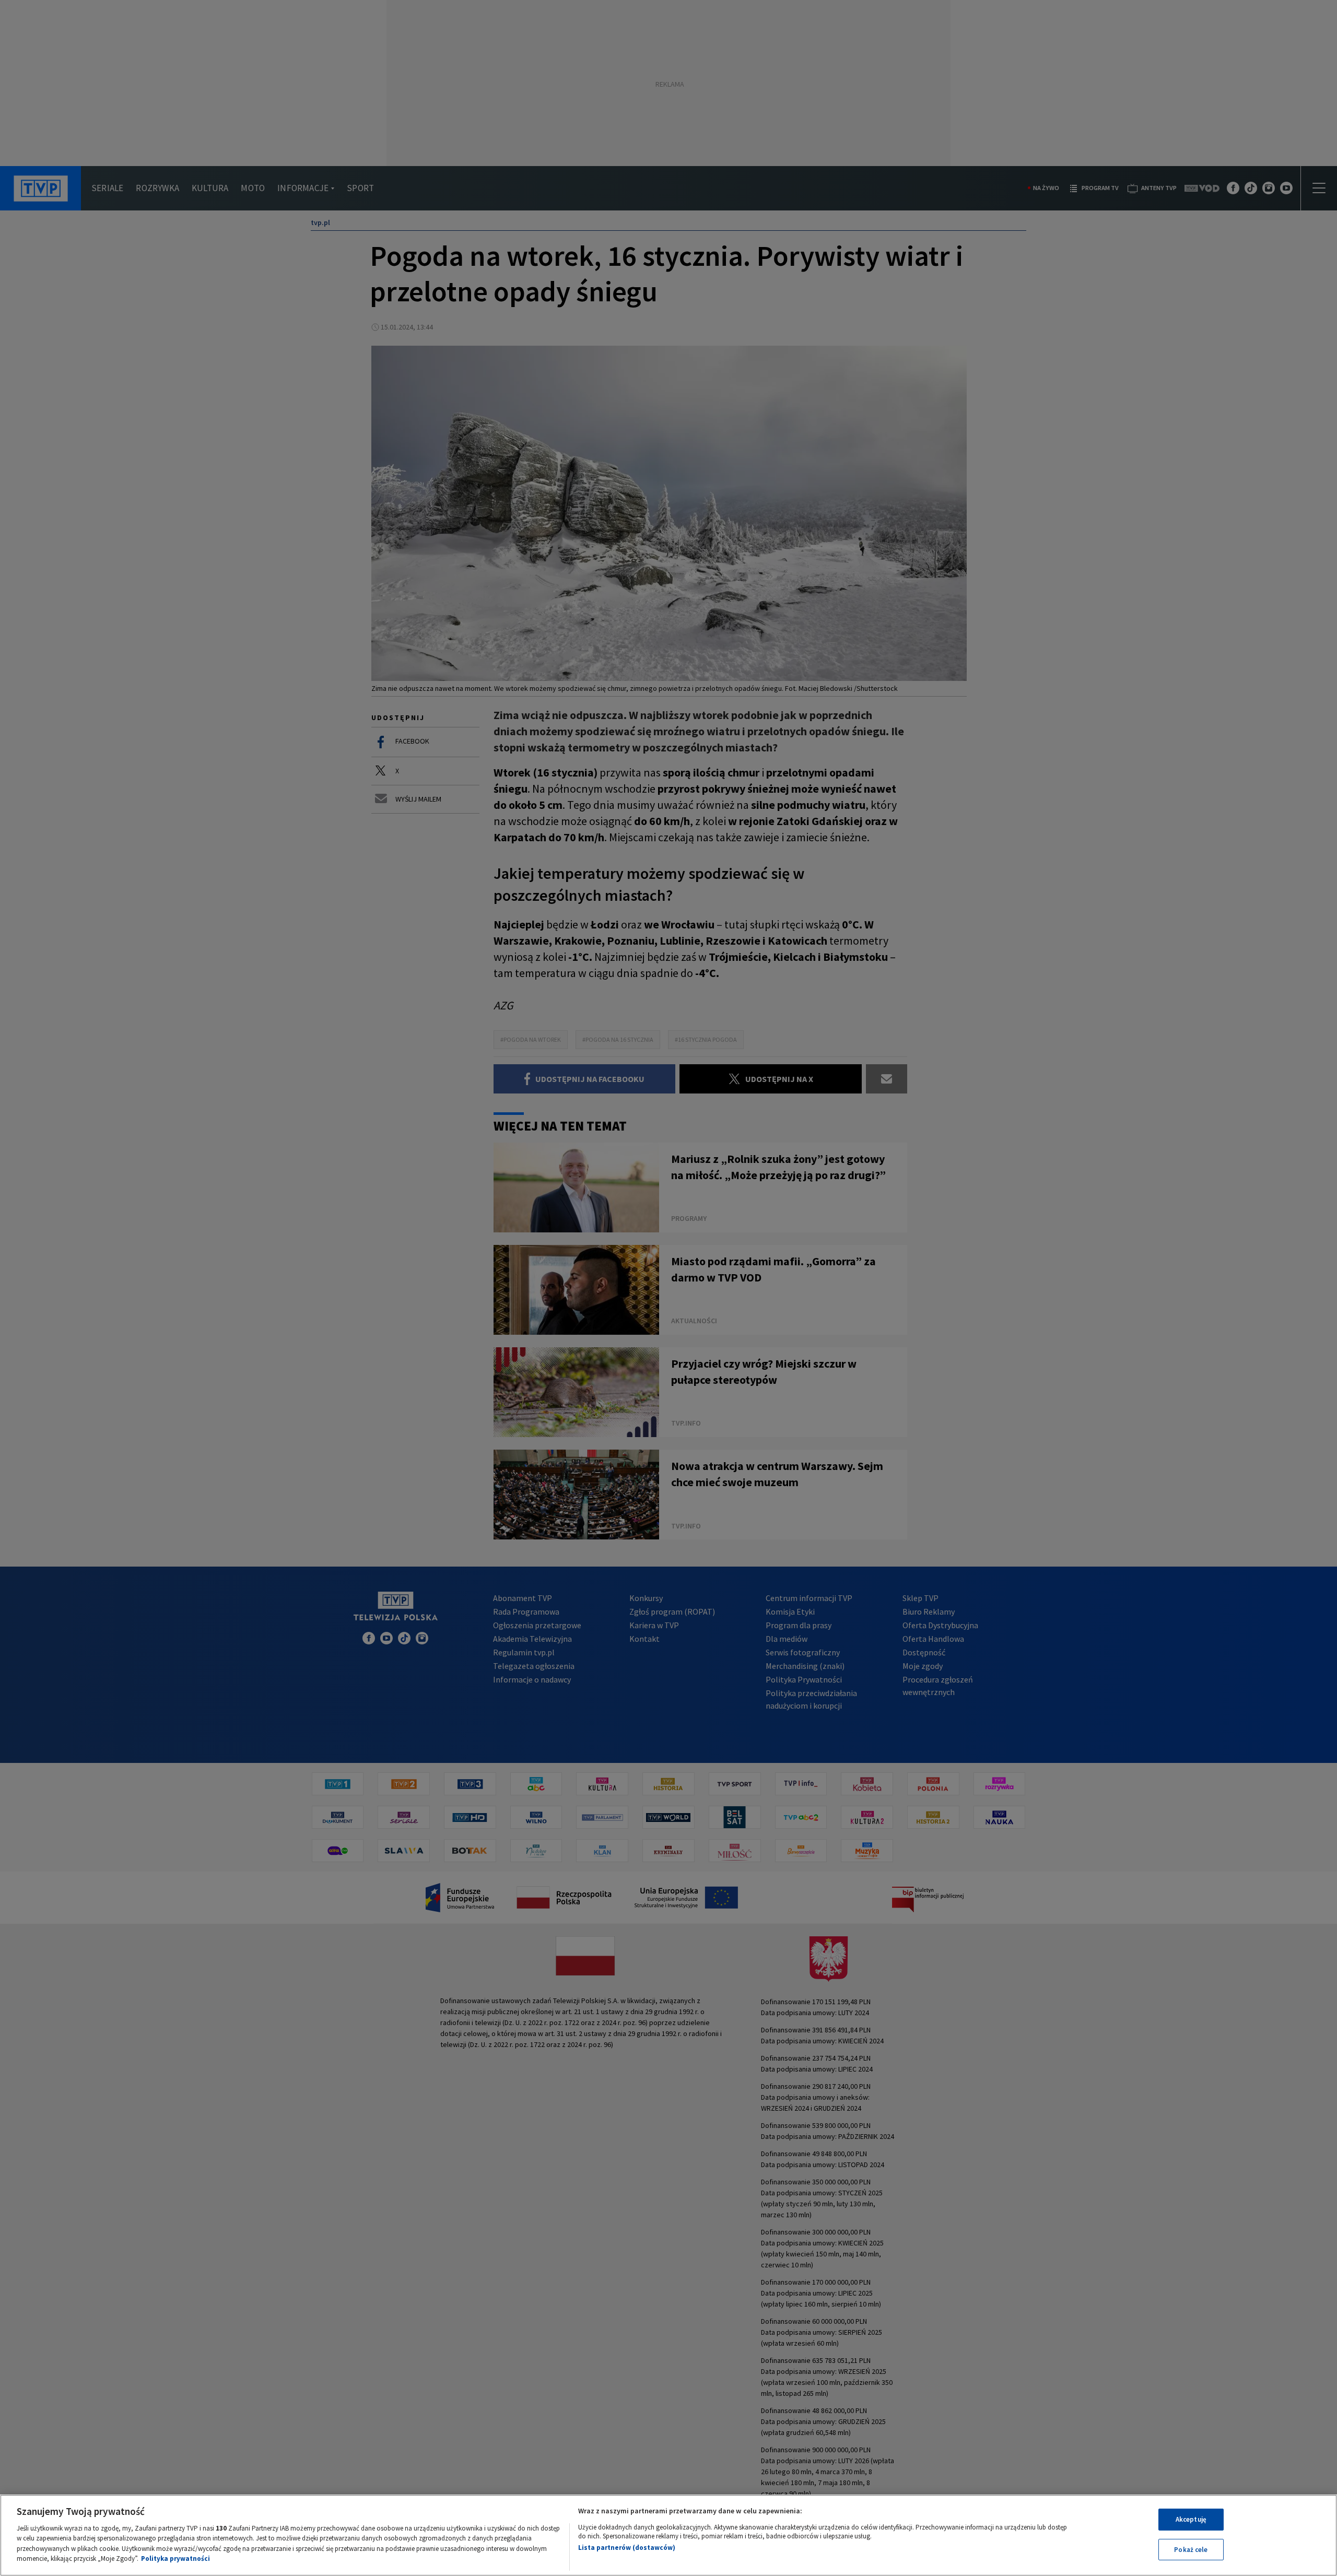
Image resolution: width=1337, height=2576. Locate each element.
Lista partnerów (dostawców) (627, 2548)
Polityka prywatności (175, 2559)
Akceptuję (1191, 2519)
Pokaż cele (1191, 2549)
